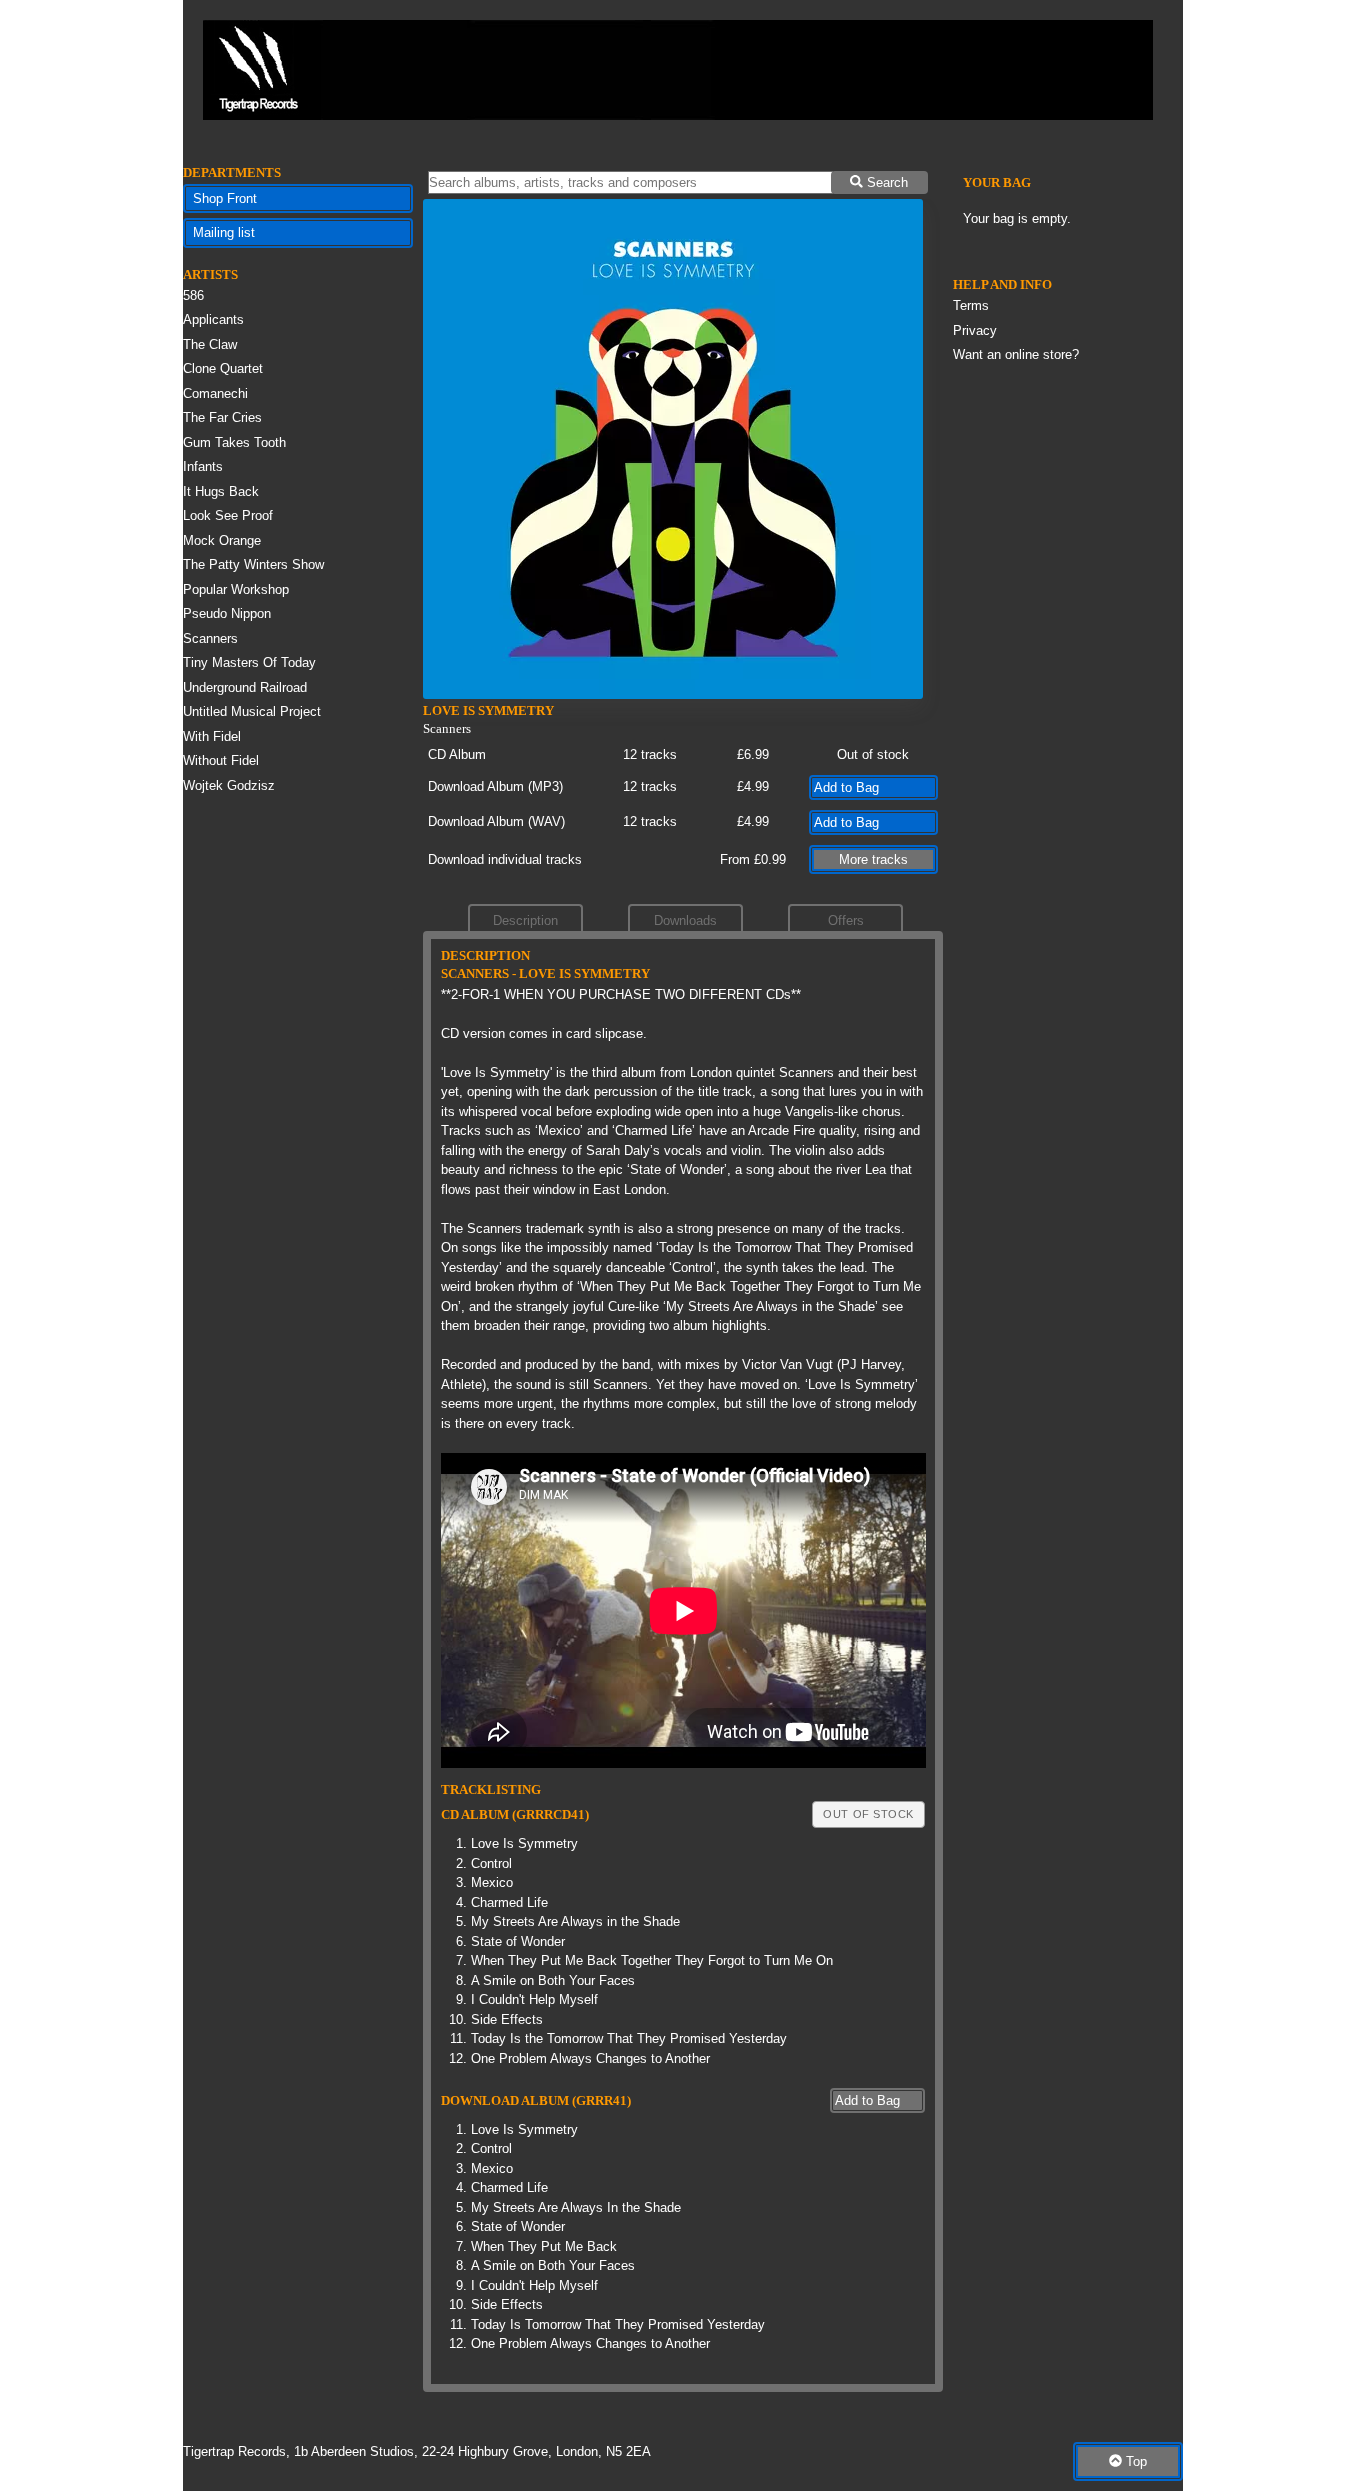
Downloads (685, 920)
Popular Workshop (236, 589)
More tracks (873, 859)
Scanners (210, 638)
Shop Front (225, 198)
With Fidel (212, 736)
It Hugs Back (221, 491)
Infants (203, 466)
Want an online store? (1016, 354)
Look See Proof (228, 515)
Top (1134, 2461)
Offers (846, 920)
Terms (971, 305)
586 (193, 295)
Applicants (213, 319)
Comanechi (215, 393)
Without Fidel (221, 760)
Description (525, 920)
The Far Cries (222, 417)
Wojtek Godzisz (229, 785)
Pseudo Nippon (227, 613)
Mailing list (224, 232)
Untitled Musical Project (252, 711)
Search (885, 182)
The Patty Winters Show (253, 564)
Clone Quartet (223, 368)
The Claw (210, 344)
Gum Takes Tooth (234, 442)
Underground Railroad (245, 687)
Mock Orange (222, 540)
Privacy (975, 330)
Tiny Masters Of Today (249, 662)
